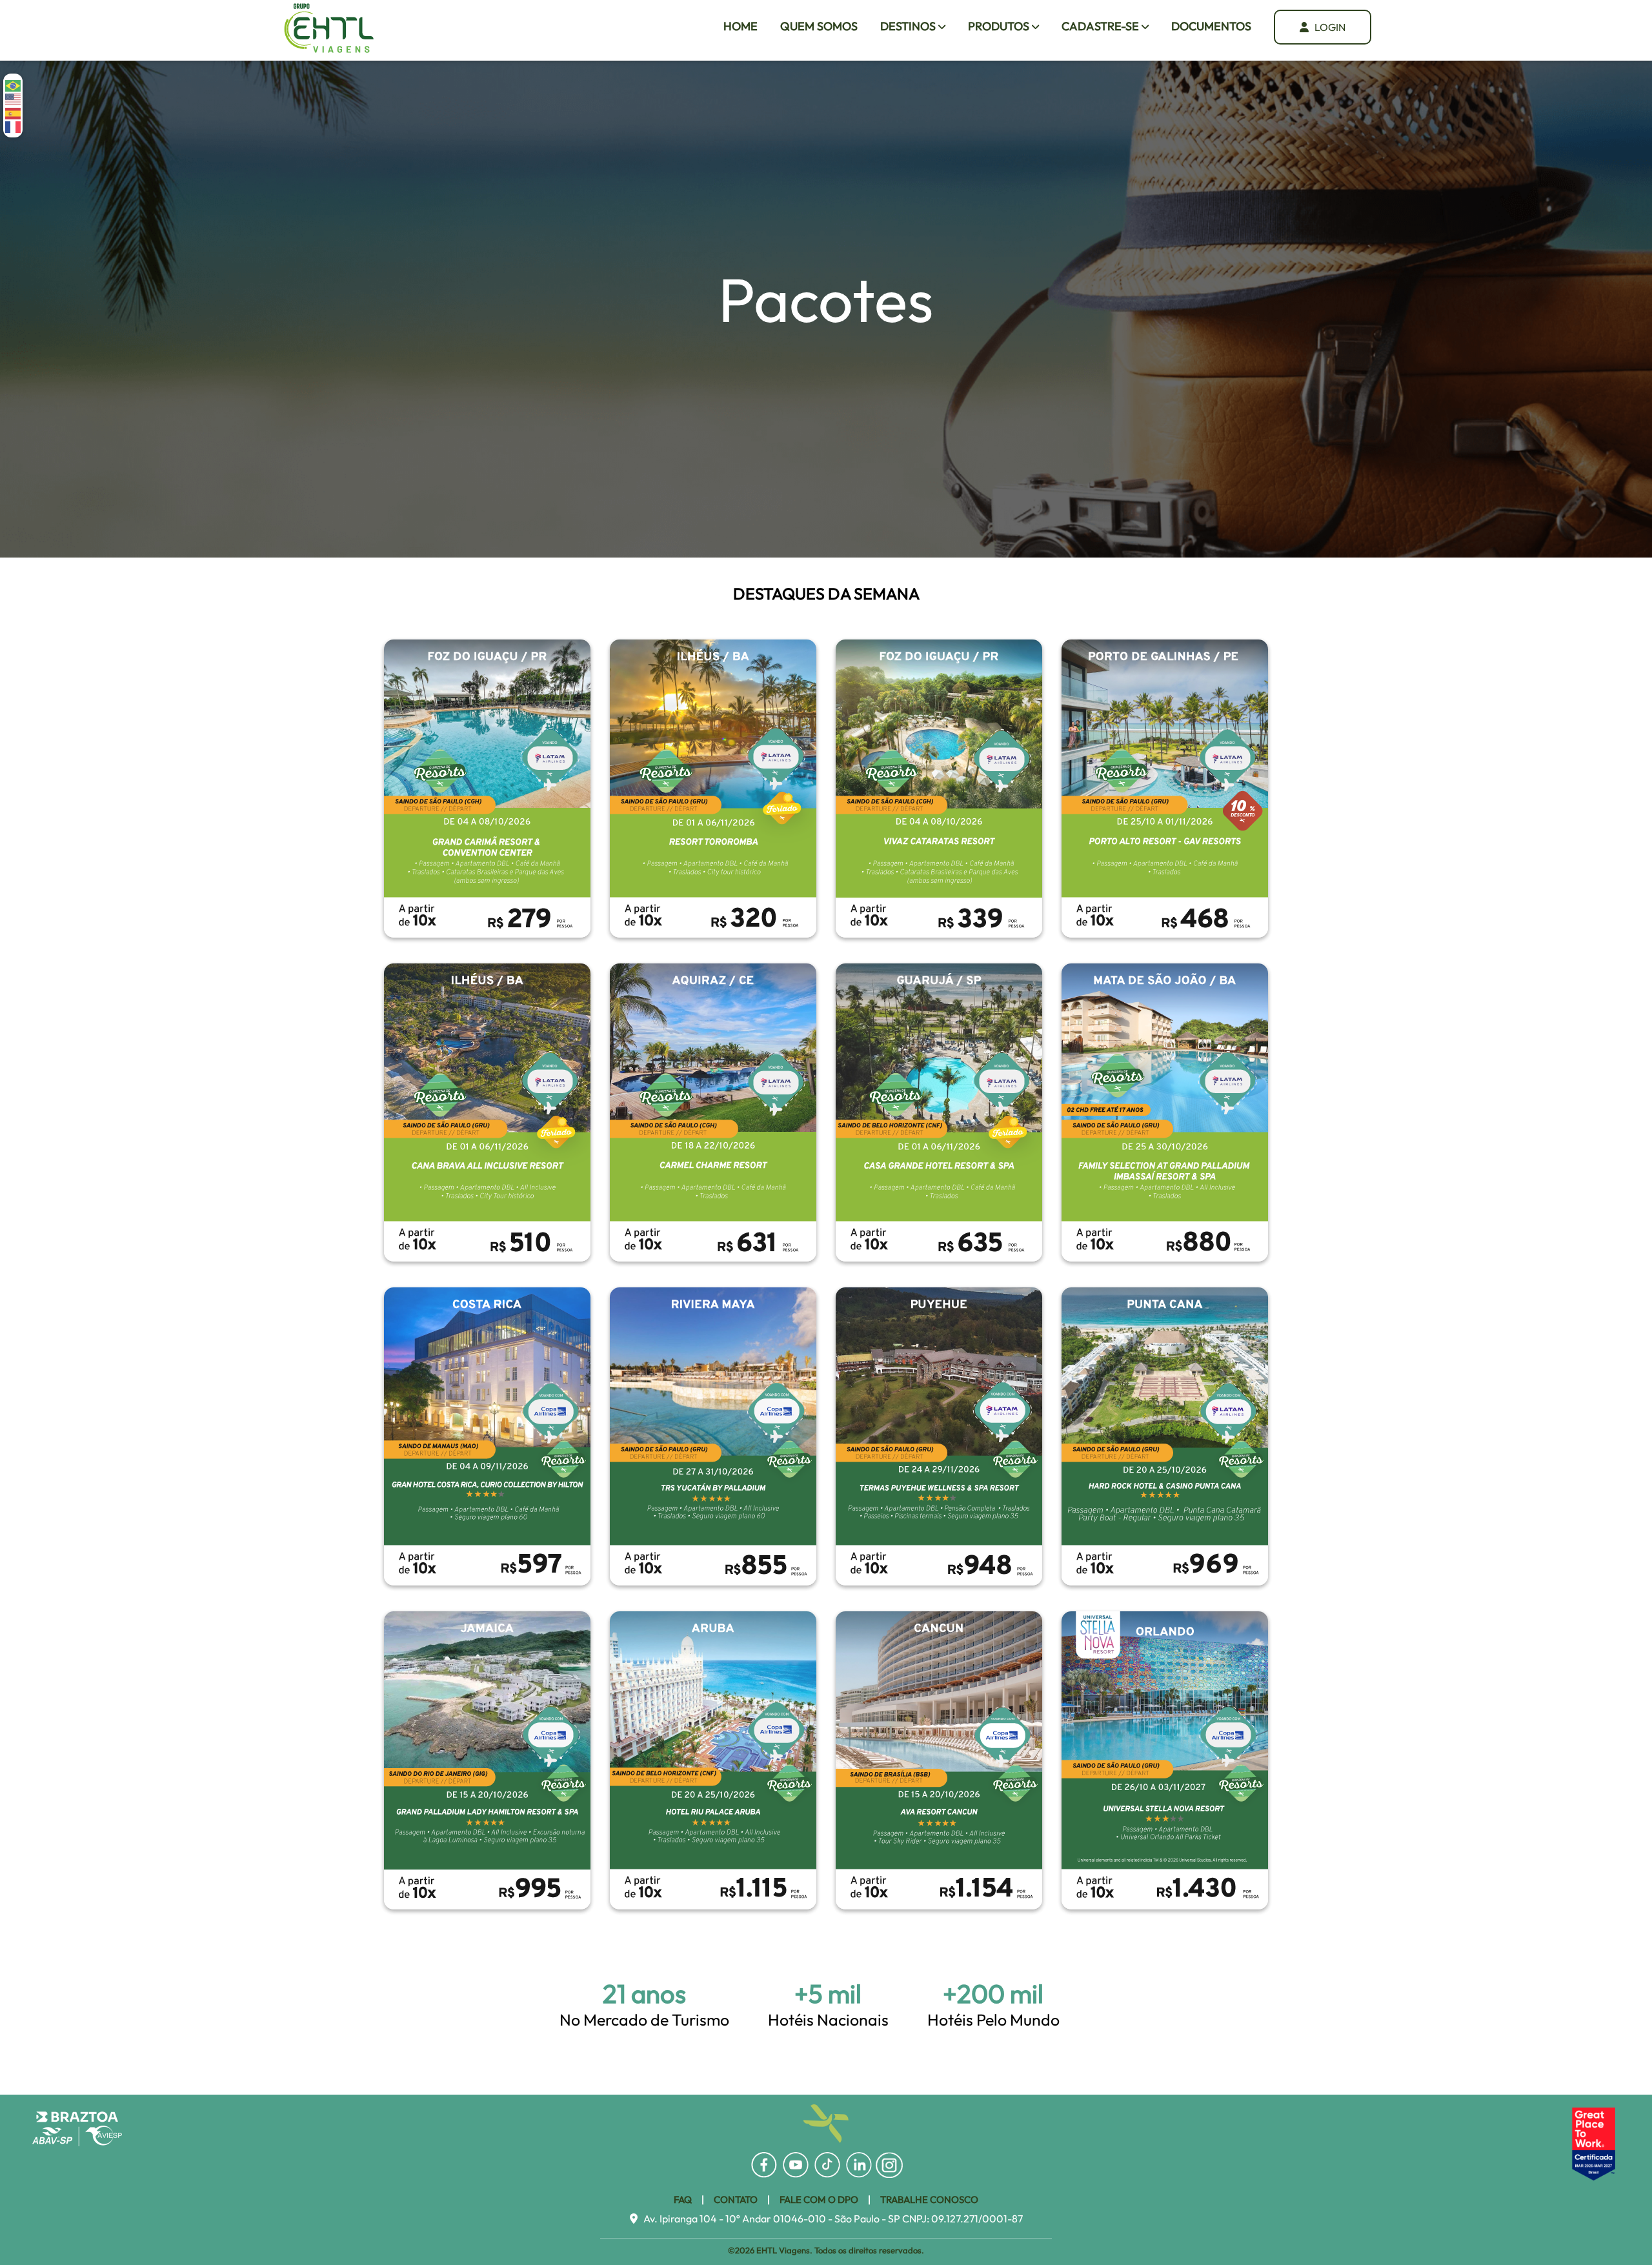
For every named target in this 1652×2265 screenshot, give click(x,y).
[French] (14, 126)
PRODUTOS (1000, 26)
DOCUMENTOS (1211, 26)
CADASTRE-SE (1102, 26)
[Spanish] (14, 112)
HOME (740, 26)
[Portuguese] (14, 85)
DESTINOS (909, 26)
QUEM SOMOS (819, 26)
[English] (14, 98)
